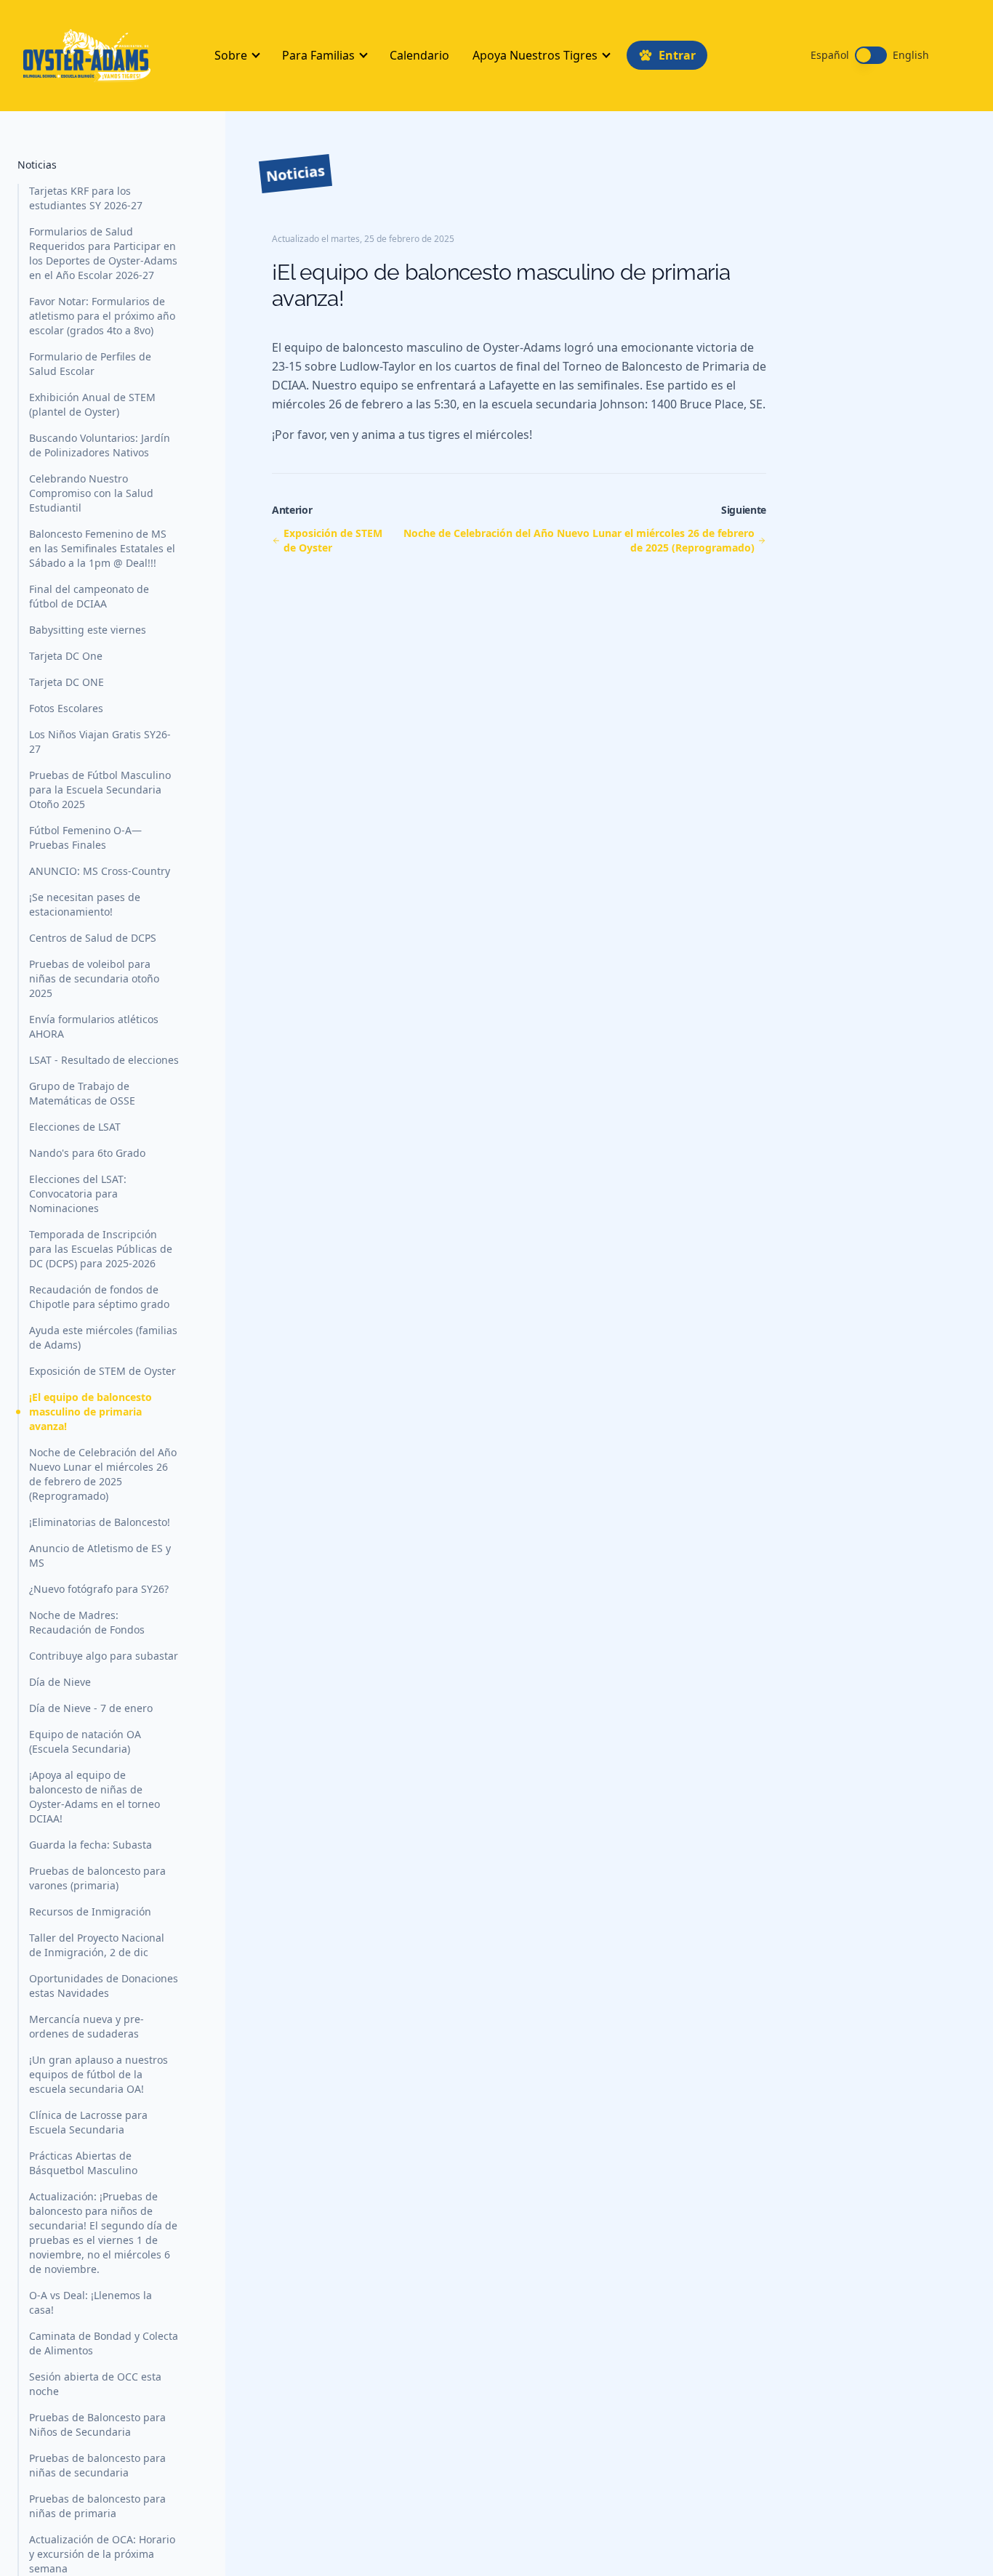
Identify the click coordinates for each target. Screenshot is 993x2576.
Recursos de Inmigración (90, 1911)
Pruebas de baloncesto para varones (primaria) (97, 1878)
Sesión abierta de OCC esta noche (95, 2384)
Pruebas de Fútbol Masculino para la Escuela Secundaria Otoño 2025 (100, 790)
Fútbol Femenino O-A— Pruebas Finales (85, 837)
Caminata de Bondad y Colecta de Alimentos (104, 2343)
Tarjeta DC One (66, 656)
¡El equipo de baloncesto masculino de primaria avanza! (91, 1412)
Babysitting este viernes (88, 630)
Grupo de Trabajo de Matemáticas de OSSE (82, 1093)
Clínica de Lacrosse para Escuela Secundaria (88, 2122)
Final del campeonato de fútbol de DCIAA (89, 596)
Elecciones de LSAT (75, 1127)
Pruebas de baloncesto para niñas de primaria (97, 2506)
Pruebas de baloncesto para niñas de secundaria (97, 2465)
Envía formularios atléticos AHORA (94, 1026)
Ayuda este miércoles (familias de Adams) (103, 1337)
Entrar (677, 55)
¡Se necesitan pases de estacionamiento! (85, 904)
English (911, 55)
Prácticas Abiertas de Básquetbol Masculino (83, 2163)
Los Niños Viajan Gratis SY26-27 (100, 742)
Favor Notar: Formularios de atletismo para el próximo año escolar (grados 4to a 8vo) (102, 316)
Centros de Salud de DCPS (93, 938)
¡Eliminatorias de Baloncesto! (100, 1522)
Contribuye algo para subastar (104, 1656)
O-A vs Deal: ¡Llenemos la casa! (91, 2302)
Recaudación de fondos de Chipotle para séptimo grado (99, 1297)
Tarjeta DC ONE (67, 682)
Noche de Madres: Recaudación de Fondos (87, 1622)
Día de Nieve (60, 1682)
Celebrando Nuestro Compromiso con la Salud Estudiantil (91, 493)
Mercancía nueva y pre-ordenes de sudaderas (87, 2026)
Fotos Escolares (66, 708)
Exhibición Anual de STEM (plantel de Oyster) (92, 404)
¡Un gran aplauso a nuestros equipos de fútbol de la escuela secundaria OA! (99, 2074)
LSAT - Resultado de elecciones (104, 1060)
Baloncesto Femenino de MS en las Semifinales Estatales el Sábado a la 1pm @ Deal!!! (102, 548)
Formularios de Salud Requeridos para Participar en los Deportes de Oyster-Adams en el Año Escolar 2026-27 (103, 253)
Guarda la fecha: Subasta (91, 1845)
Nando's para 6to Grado (87, 1153)
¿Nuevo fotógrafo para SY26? (99, 1589)
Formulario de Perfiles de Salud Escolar (90, 364)
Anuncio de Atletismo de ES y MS (100, 1555)
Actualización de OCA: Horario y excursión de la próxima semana (102, 2554)
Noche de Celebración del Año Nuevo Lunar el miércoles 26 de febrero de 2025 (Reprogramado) (103, 1474)
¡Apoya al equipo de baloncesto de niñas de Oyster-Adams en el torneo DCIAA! (95, 1797)
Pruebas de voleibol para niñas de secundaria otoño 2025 (94, 978)
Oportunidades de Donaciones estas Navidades (104, 1986)
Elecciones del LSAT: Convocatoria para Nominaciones (78, 1194)
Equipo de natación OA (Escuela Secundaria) (85, 1741)
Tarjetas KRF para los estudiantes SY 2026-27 (86, 198)
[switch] (871, 55)
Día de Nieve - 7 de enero (91, 1708)
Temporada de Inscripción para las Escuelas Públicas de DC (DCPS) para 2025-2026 (101, 1249)
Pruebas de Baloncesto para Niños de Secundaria (97, 2424)
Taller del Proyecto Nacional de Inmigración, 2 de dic (97, 1945)
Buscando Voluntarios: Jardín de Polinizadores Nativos (100, 445)
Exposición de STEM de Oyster (102, 1371)
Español (830, 55)
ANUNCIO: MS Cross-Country (100, 871)
